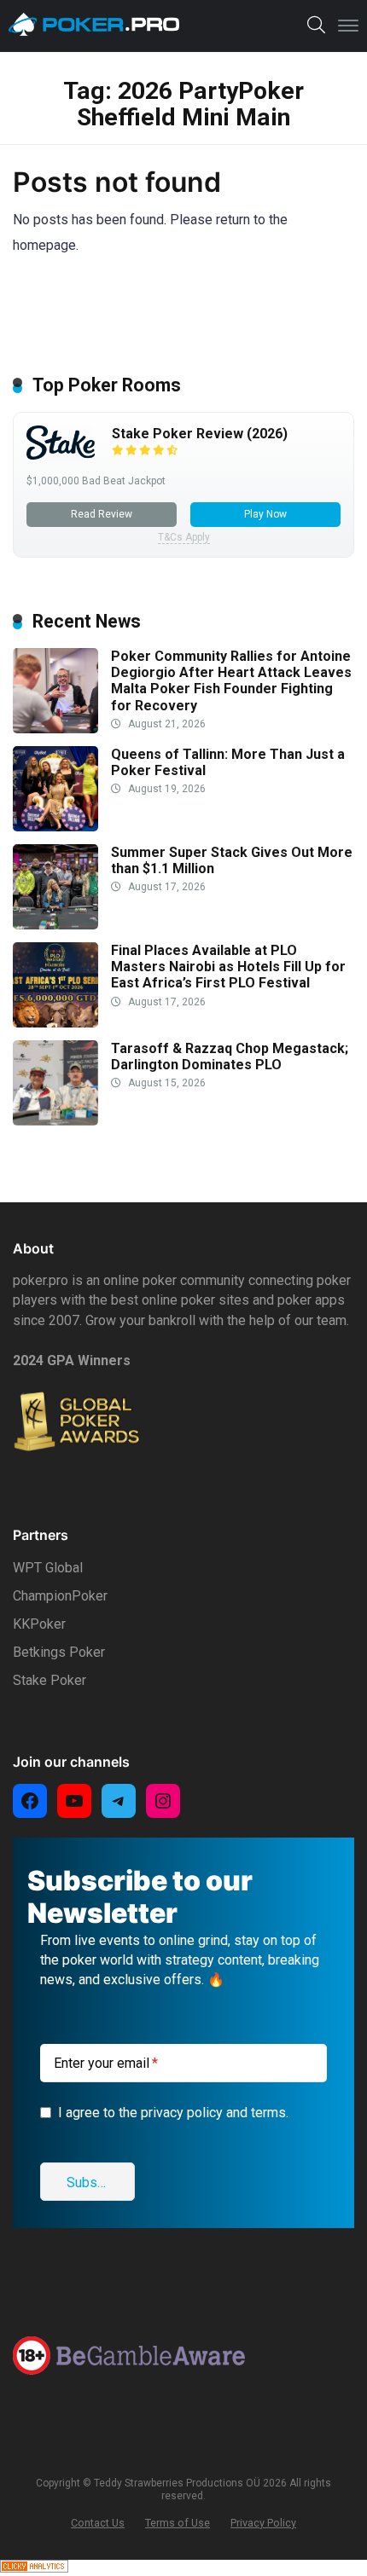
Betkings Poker (59, 1652)
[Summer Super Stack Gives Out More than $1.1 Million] (55, 925)
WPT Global (48, 1568)
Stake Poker (50, 1680)
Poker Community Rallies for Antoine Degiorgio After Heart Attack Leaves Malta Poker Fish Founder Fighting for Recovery (231, 681)
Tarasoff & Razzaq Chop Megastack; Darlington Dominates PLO (230, 1056)
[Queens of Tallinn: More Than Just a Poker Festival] (55, 827)
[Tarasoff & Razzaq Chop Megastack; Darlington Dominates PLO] (55, 1121)
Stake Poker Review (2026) (200, 434)
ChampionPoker (60, 1596)
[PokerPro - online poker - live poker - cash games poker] (94, 25)
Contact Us (98, 2523)
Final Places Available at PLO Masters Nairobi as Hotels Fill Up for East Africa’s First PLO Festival (228, 967)
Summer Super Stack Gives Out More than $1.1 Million (232, 860)
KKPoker (39, 1624)
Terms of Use (178, 2523)
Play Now (265, 514)
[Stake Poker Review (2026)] (61, 455)
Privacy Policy (263, 2523)
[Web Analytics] (34, 2568)
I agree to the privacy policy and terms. (173, 2113)
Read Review (102, 514)
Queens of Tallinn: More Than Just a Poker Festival (228, 762)
